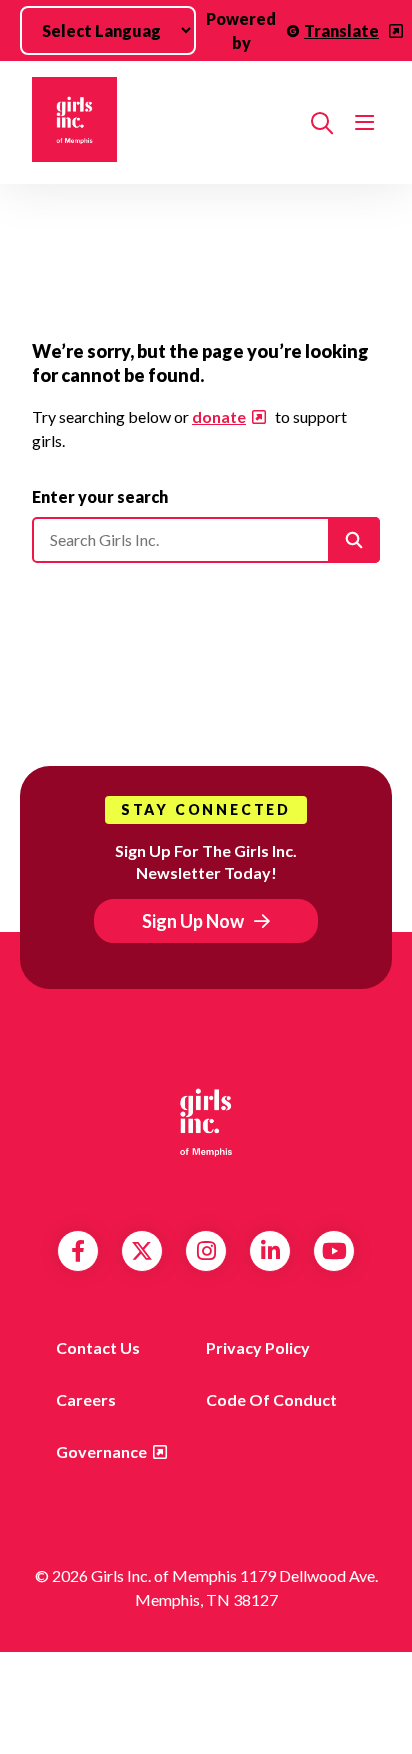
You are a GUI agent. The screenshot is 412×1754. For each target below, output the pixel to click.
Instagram (206, 1251)
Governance (101, 1451)
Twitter (142, 1251)
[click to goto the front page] (206, 1121)
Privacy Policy (258, 1347)
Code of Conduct (271, 1399)
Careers (86, 1399)
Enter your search (100, 496)
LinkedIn (270, 1251)
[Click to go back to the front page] (163, 122)
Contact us (98, 1347)
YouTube (334, 1251)
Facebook (78, 1251)
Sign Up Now (193, 921)
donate (219, 416)
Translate (341, 30)
